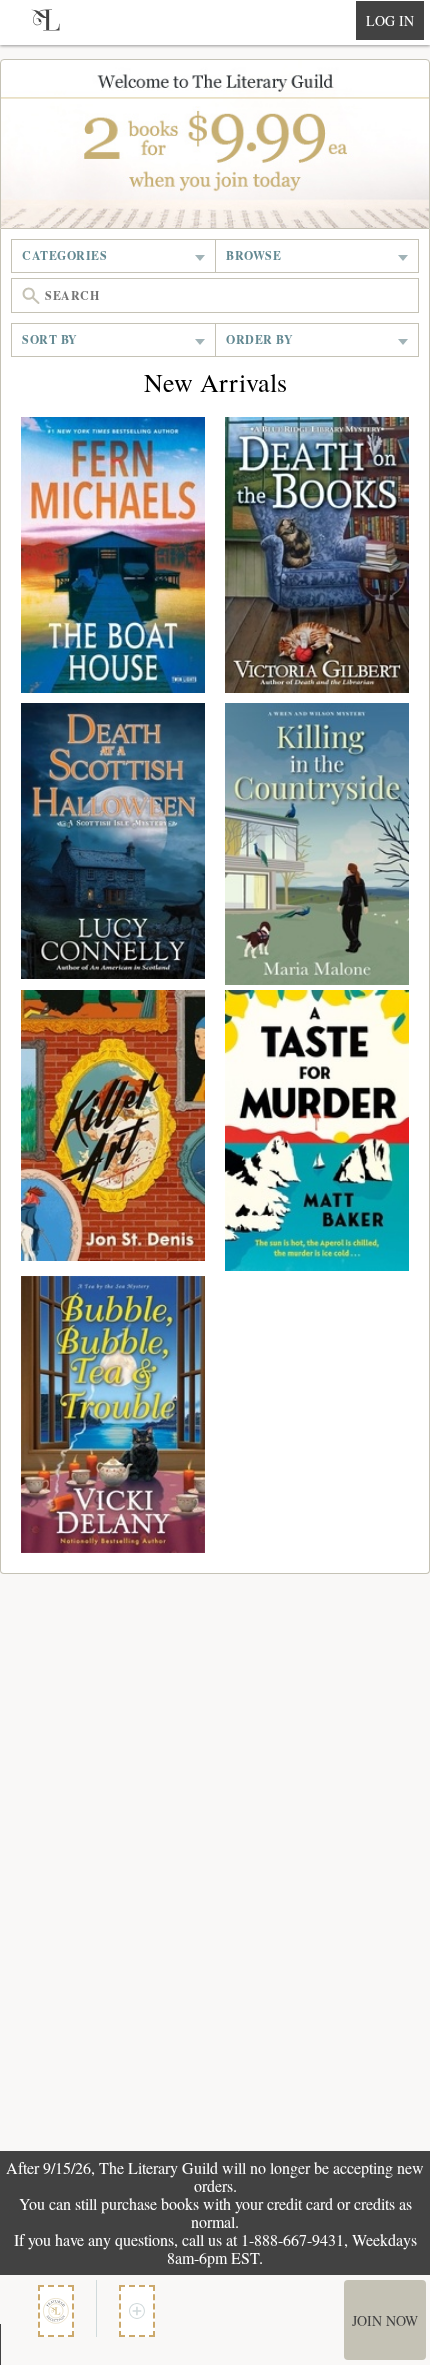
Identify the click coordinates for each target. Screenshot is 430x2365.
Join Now (385, 2320)
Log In (390, 20)
